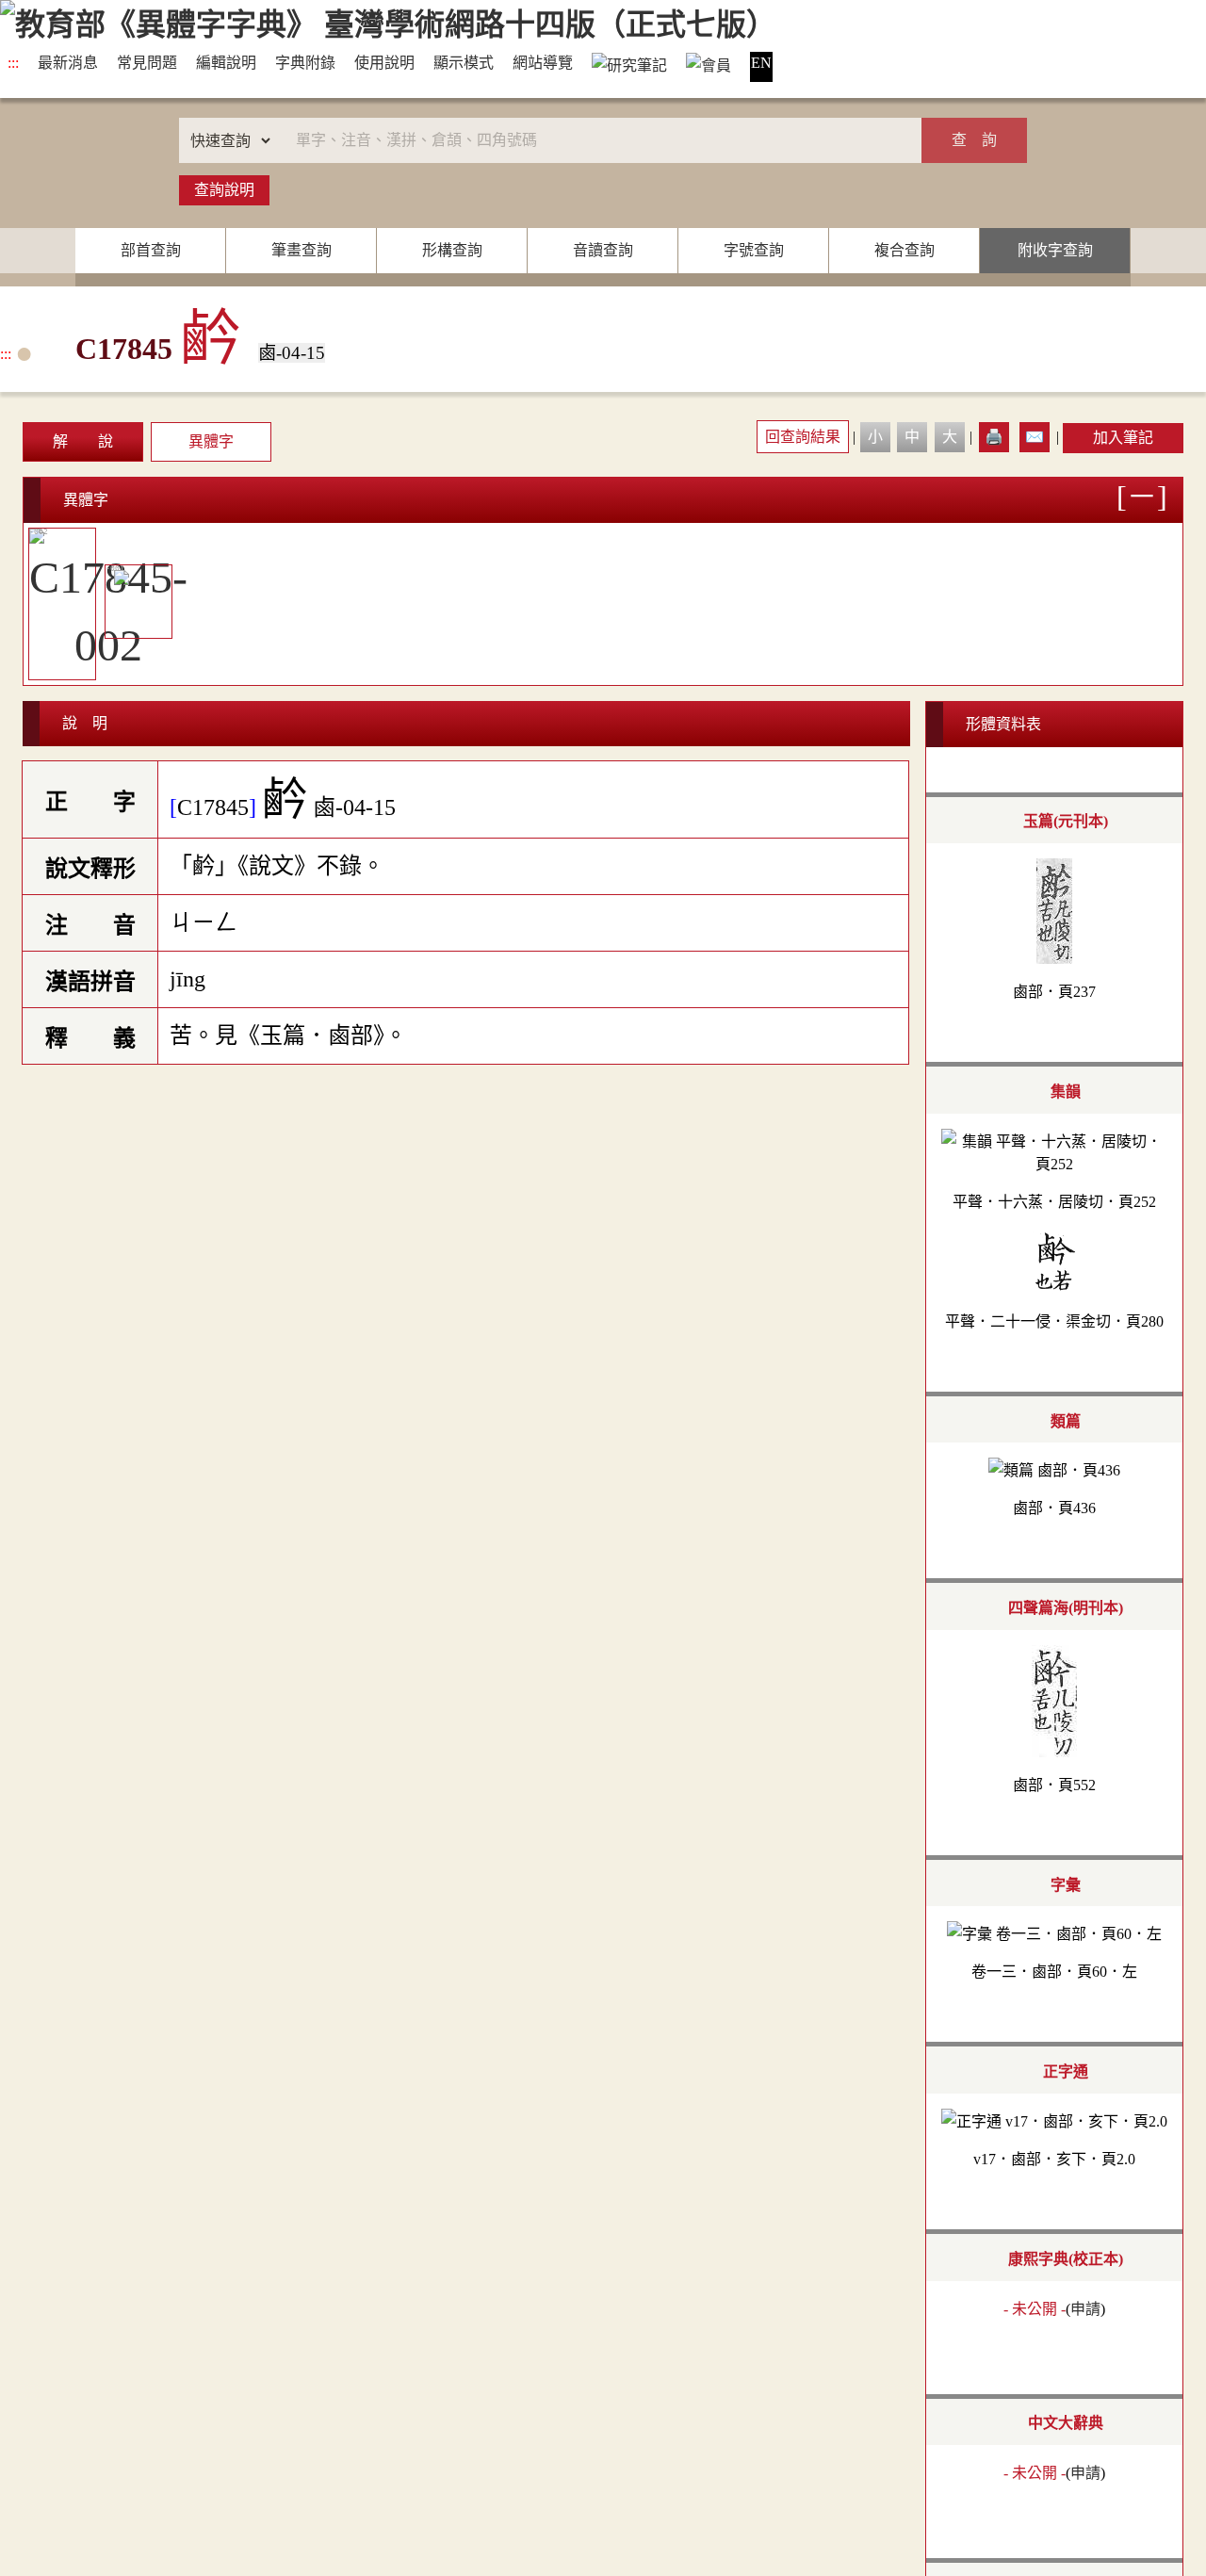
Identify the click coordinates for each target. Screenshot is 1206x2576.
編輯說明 (226, 63)
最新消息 (68, 63)
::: (13, 63)
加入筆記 (1123, 438)
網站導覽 (543, 63)
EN (761, 63)
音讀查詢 (603, 250)
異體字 (211, 441)
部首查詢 (151, 250)
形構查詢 (452, 250)
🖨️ (994, 437)
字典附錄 (305, 63)
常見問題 (147, 63)
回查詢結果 (803, 437)
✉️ (1035, 437)
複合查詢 (904, 250)
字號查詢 (754, 250)
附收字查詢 (1055, 250)
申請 (1085, 2309)
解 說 (83, 441)
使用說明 (384, 63)
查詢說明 (224, 190)
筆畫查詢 (301, 250)
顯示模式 (464, 63)
